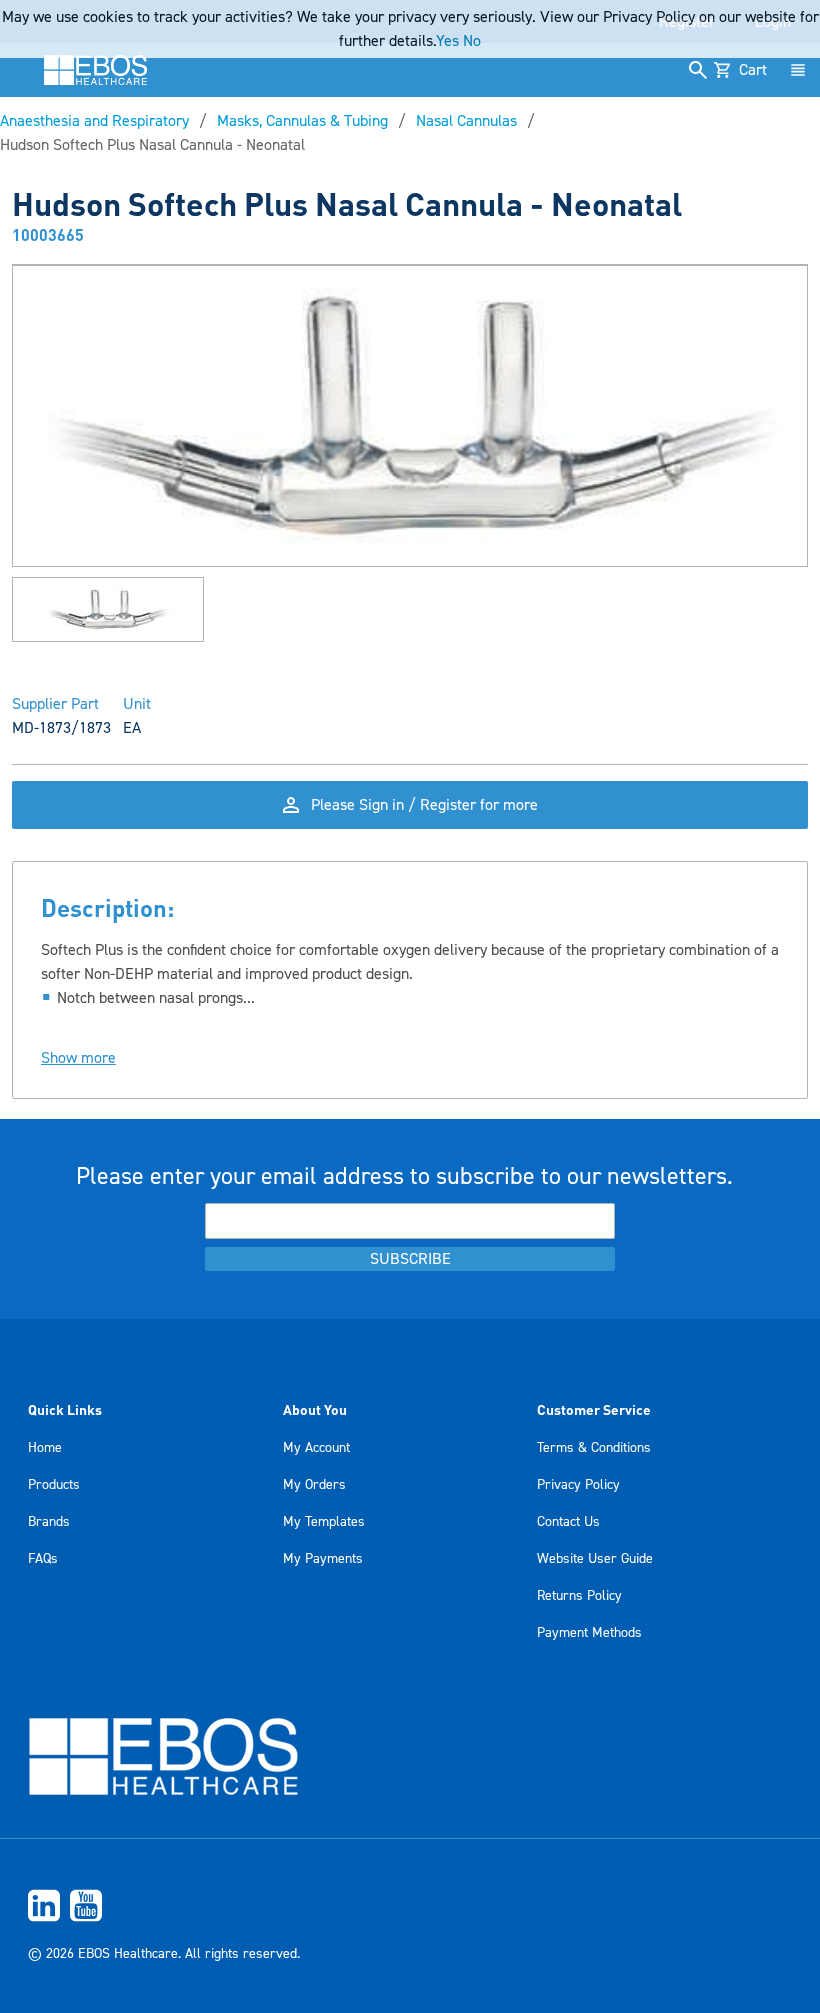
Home (45, 1448)
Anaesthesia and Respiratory (94, 121)
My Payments (323, 1559)
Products (54, 1485)
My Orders (314, 1485)
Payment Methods (589, 1633)
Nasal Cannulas (466, 121)
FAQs (43, 1559)
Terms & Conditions (594, 1448)
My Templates (324, 1522)
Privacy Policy (578, 1485)
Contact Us (568, 1522)
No (472, 41)
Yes (447, 41)
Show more (78, 1058)
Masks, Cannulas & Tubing (302, 121)
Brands (49, 1522)
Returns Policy (579, 1596)
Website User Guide (595, 1559)
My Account (316, 1448)
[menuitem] (410, 1905)
